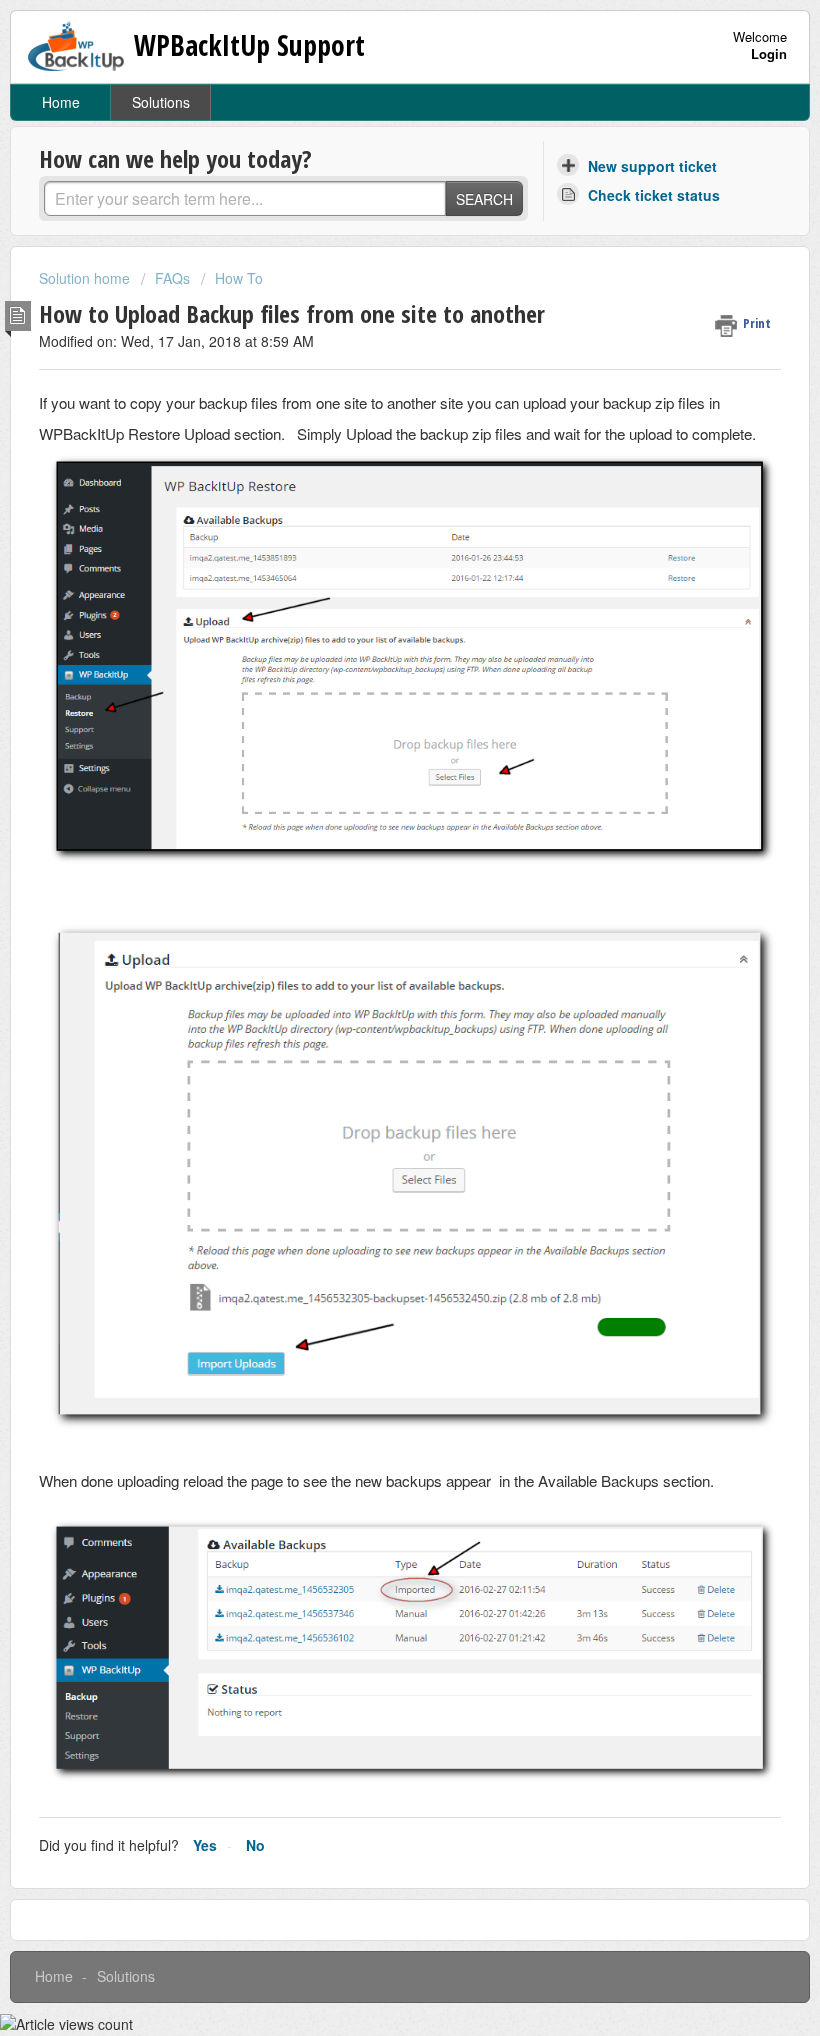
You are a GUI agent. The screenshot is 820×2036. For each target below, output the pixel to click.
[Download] (373, 1024)
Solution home (86, 278)
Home (61, 102)
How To (239, 278)
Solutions (161, 102)
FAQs (172, 278)
